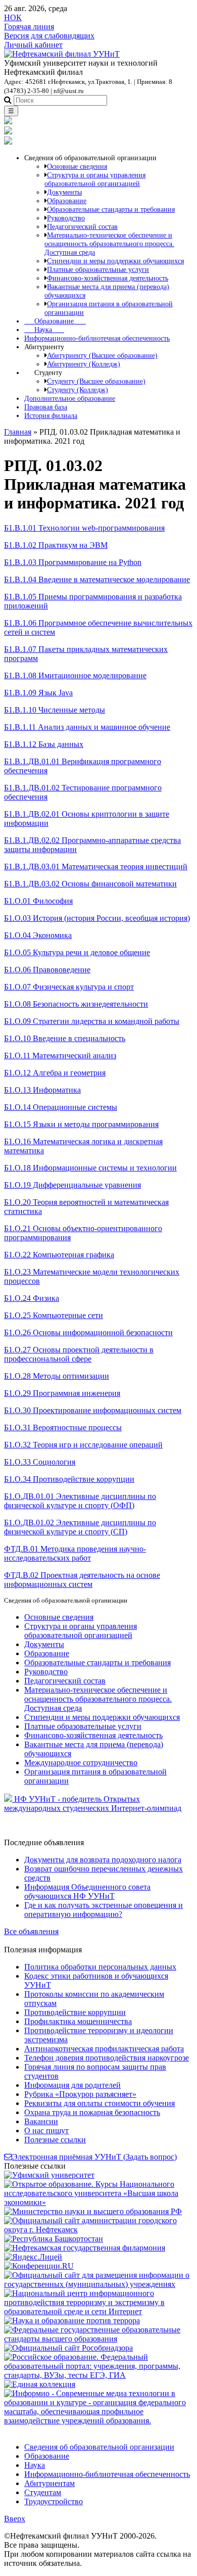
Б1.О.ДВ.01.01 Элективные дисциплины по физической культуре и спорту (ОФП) (80, 1501)
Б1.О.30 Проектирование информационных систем (93, 1410)
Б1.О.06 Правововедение (47, 970)
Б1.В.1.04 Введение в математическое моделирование (97, 579)
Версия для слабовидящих (49, 36)
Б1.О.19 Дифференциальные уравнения (72, 1185)
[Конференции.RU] (39, 2266)
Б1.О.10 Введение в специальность (65, 1038)
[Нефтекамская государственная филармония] (85, 2248)
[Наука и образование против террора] (72, 2321)
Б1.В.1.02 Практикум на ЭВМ (56, 545)
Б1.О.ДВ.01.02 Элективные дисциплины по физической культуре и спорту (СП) (80, 1527)
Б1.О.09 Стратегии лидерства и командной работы (92, 1021)
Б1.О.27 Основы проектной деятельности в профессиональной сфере (79, 1354)
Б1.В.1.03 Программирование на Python (73, 562)
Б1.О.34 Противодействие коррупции (69, 1479)
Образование (55, 321)
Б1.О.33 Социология (40, 1462)
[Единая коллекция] (40, 2384)
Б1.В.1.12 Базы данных (44, 744)
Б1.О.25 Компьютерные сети (54, 1315)
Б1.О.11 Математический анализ (60, 1056)
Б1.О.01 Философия (38, 901)
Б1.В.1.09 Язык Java (38, 693)
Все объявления (31, 1931)
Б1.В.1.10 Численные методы (55, 710)
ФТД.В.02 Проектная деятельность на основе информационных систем (82, 1580)
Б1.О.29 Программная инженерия (62, 1393)
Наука (44, 330)
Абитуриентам (50, 2483)
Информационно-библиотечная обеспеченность (97, 338)
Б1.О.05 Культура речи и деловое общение (77, 952)
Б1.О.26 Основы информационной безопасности (88, 1332)
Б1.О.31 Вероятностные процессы (63, 1427)
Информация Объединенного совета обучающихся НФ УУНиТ (87, 1891)
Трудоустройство (54, 2501)
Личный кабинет (33, 45)
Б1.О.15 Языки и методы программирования (81, 1124)
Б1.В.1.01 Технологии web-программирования (84, 528)
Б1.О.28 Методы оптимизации (57, 1376)
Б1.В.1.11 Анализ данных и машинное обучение (87, 727)
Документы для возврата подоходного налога (103, 1860)
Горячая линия (29, 27)
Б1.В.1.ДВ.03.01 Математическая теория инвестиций (96, 867)
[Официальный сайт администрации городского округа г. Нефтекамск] (98, 2230)
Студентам (43, 2492)
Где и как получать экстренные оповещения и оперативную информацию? (104, 1910)
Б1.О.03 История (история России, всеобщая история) (97, 918)
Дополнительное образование (70, 398)
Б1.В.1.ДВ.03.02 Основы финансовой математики (90, 884)
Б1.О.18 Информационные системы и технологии (90, 1168)
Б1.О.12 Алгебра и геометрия (55, 1073)
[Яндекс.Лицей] (33, 2257)
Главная (18, 432)
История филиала (51, 415)
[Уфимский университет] (49, 2175)
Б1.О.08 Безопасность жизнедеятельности (76, 1004)
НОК (13, 17)
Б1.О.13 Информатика (42, 1090)
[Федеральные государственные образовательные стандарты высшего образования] (98, 2339)
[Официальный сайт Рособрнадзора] (68, 2348)
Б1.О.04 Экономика (38, 935)
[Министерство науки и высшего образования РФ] (93, 2211)
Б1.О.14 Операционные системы (61, 1107)
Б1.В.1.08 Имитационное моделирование (75, 675)
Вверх (15, 2519)
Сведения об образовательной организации (99, 2447)
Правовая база (46, 407)
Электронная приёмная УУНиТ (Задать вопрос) (94, 2157)
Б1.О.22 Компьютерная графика (59, 1255)
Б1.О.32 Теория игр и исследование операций (83, 1445)
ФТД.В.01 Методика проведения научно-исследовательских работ (75, 1553)
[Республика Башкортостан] (54, 2239)
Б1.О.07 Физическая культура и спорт (69, 987)
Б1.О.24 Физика (32, 1298)
